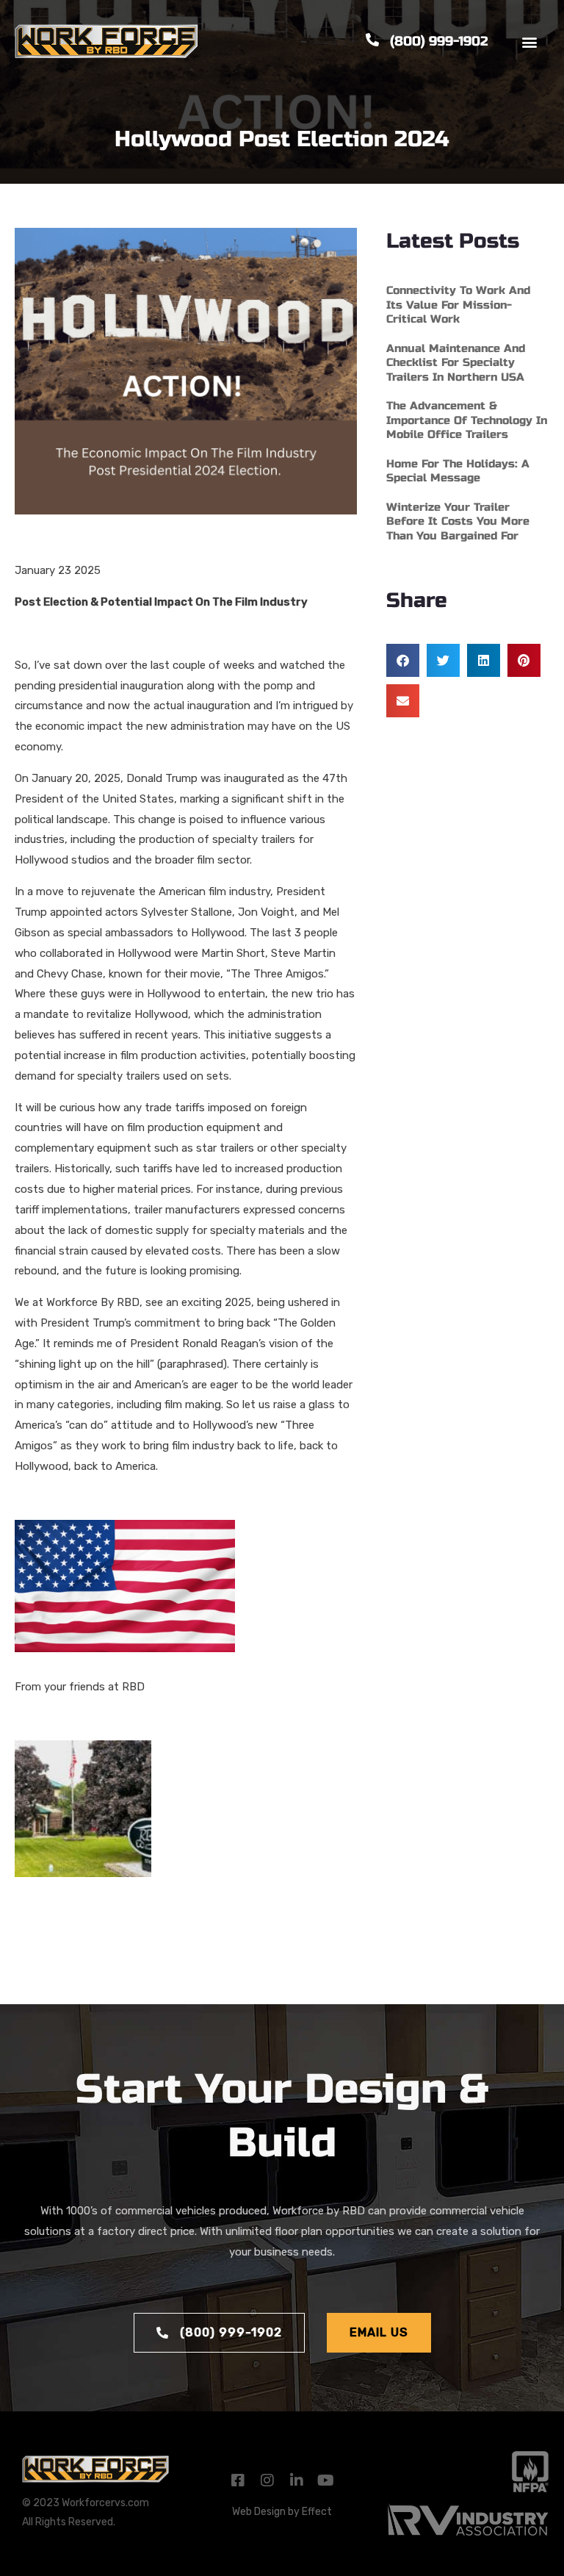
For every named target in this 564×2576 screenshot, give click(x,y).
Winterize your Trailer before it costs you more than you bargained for (458, 521)
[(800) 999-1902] (372, 40)
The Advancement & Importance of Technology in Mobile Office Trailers (467, 420)
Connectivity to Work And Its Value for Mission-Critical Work (458, 305)
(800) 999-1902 (439, 41)
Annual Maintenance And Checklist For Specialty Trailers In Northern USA (456, 363)
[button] (530, 42)
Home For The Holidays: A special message (458, 471)
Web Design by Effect (282, 2512)
